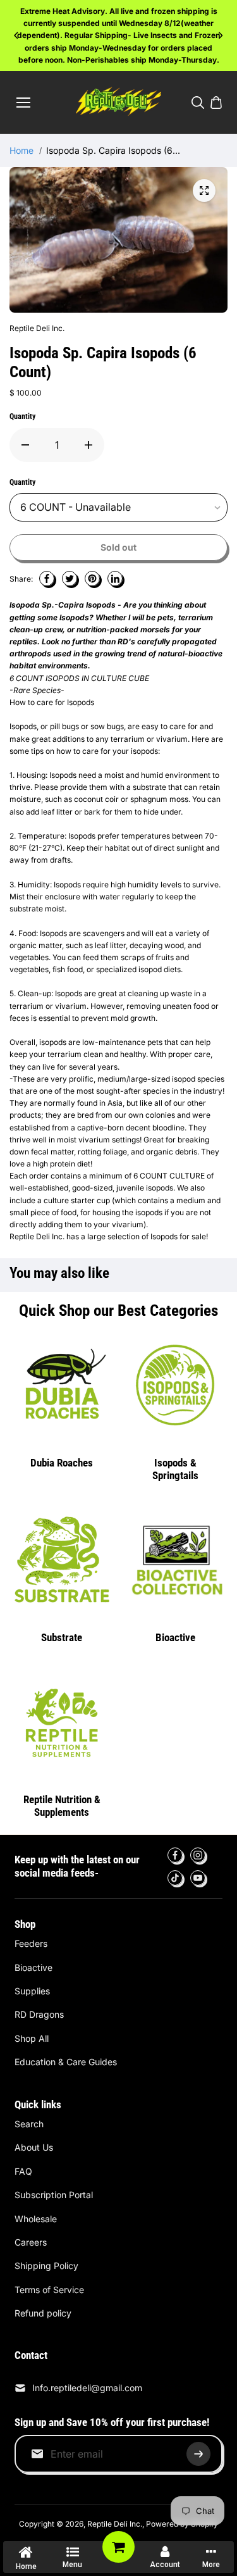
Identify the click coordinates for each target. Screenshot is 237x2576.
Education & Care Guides (66, 2062)
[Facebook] (47, 578)
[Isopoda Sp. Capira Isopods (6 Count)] (204, 191)
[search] (198, 103)
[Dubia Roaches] (62, 1385)
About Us (34, 2147)
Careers (31, 2242)
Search (29, 2124)
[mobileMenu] (23, 103)
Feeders (31, 1943)
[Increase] (88, 445)
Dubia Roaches (62, 1463)
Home (21, 150)
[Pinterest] (92, 578)
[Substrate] (62, 1560)
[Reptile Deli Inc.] (118, 103)
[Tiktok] (175, 1878)
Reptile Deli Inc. (115, 2524)
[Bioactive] (175, 1560)
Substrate (62, 1637)
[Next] (220, 35)
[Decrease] (25, 445)
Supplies (32, 1991)
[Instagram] (198, 1855)
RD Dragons (39, 2014)
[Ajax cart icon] (216, 103)
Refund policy (43, 2313)
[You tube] (198, 1878)
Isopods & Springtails (175, 1469)
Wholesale (36, 2219)
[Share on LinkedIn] (115, 578)
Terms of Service (49, 2290)
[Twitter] (70, 578)
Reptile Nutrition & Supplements (62, 1806)
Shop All (32, 2038)
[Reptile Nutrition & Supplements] (62, 1722)
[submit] (198, 2454)
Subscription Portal (54, 2195)
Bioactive (175, 1637)
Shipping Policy (46, 2266)
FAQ (23, 2171)
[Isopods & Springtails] (175, 1385)
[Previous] (17, 35)
